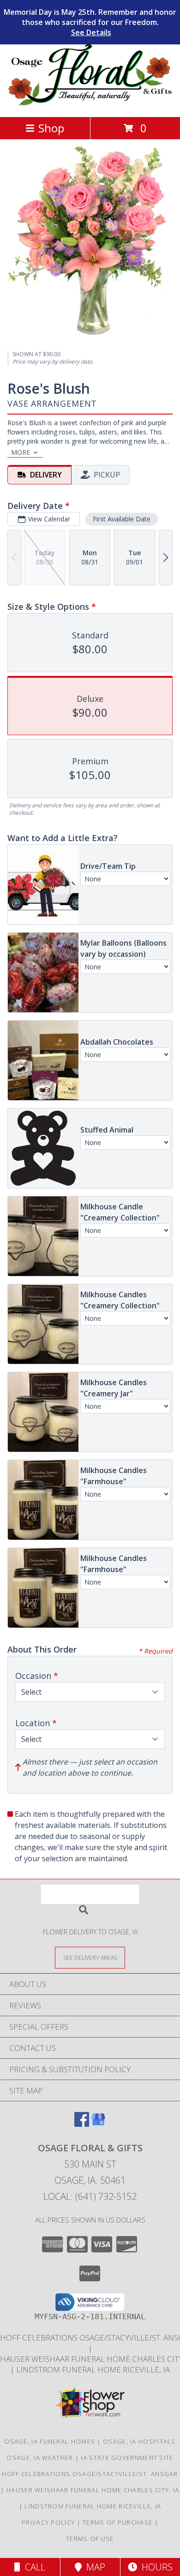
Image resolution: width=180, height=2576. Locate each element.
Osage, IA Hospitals (139, 2441)
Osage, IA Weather (40, 2458)
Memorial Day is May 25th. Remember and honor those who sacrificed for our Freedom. (90, 22)
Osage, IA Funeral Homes (50, 2441)
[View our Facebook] (82, 2124)
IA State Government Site (127, 2458)
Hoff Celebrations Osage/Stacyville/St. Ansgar (90, 2474)
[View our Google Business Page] (98, 2124)
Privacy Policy (48, 2522)
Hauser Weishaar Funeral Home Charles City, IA (93, 2490)
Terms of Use (90, 2539)
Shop (51, 128)
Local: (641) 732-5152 (90, 2196)
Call (33, 2567)
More (21, 452)
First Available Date (122, 519)
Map (93, 2567)
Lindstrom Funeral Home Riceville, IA (93, 2369)
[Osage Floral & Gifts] (90, 103)
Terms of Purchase (117, 2522)
